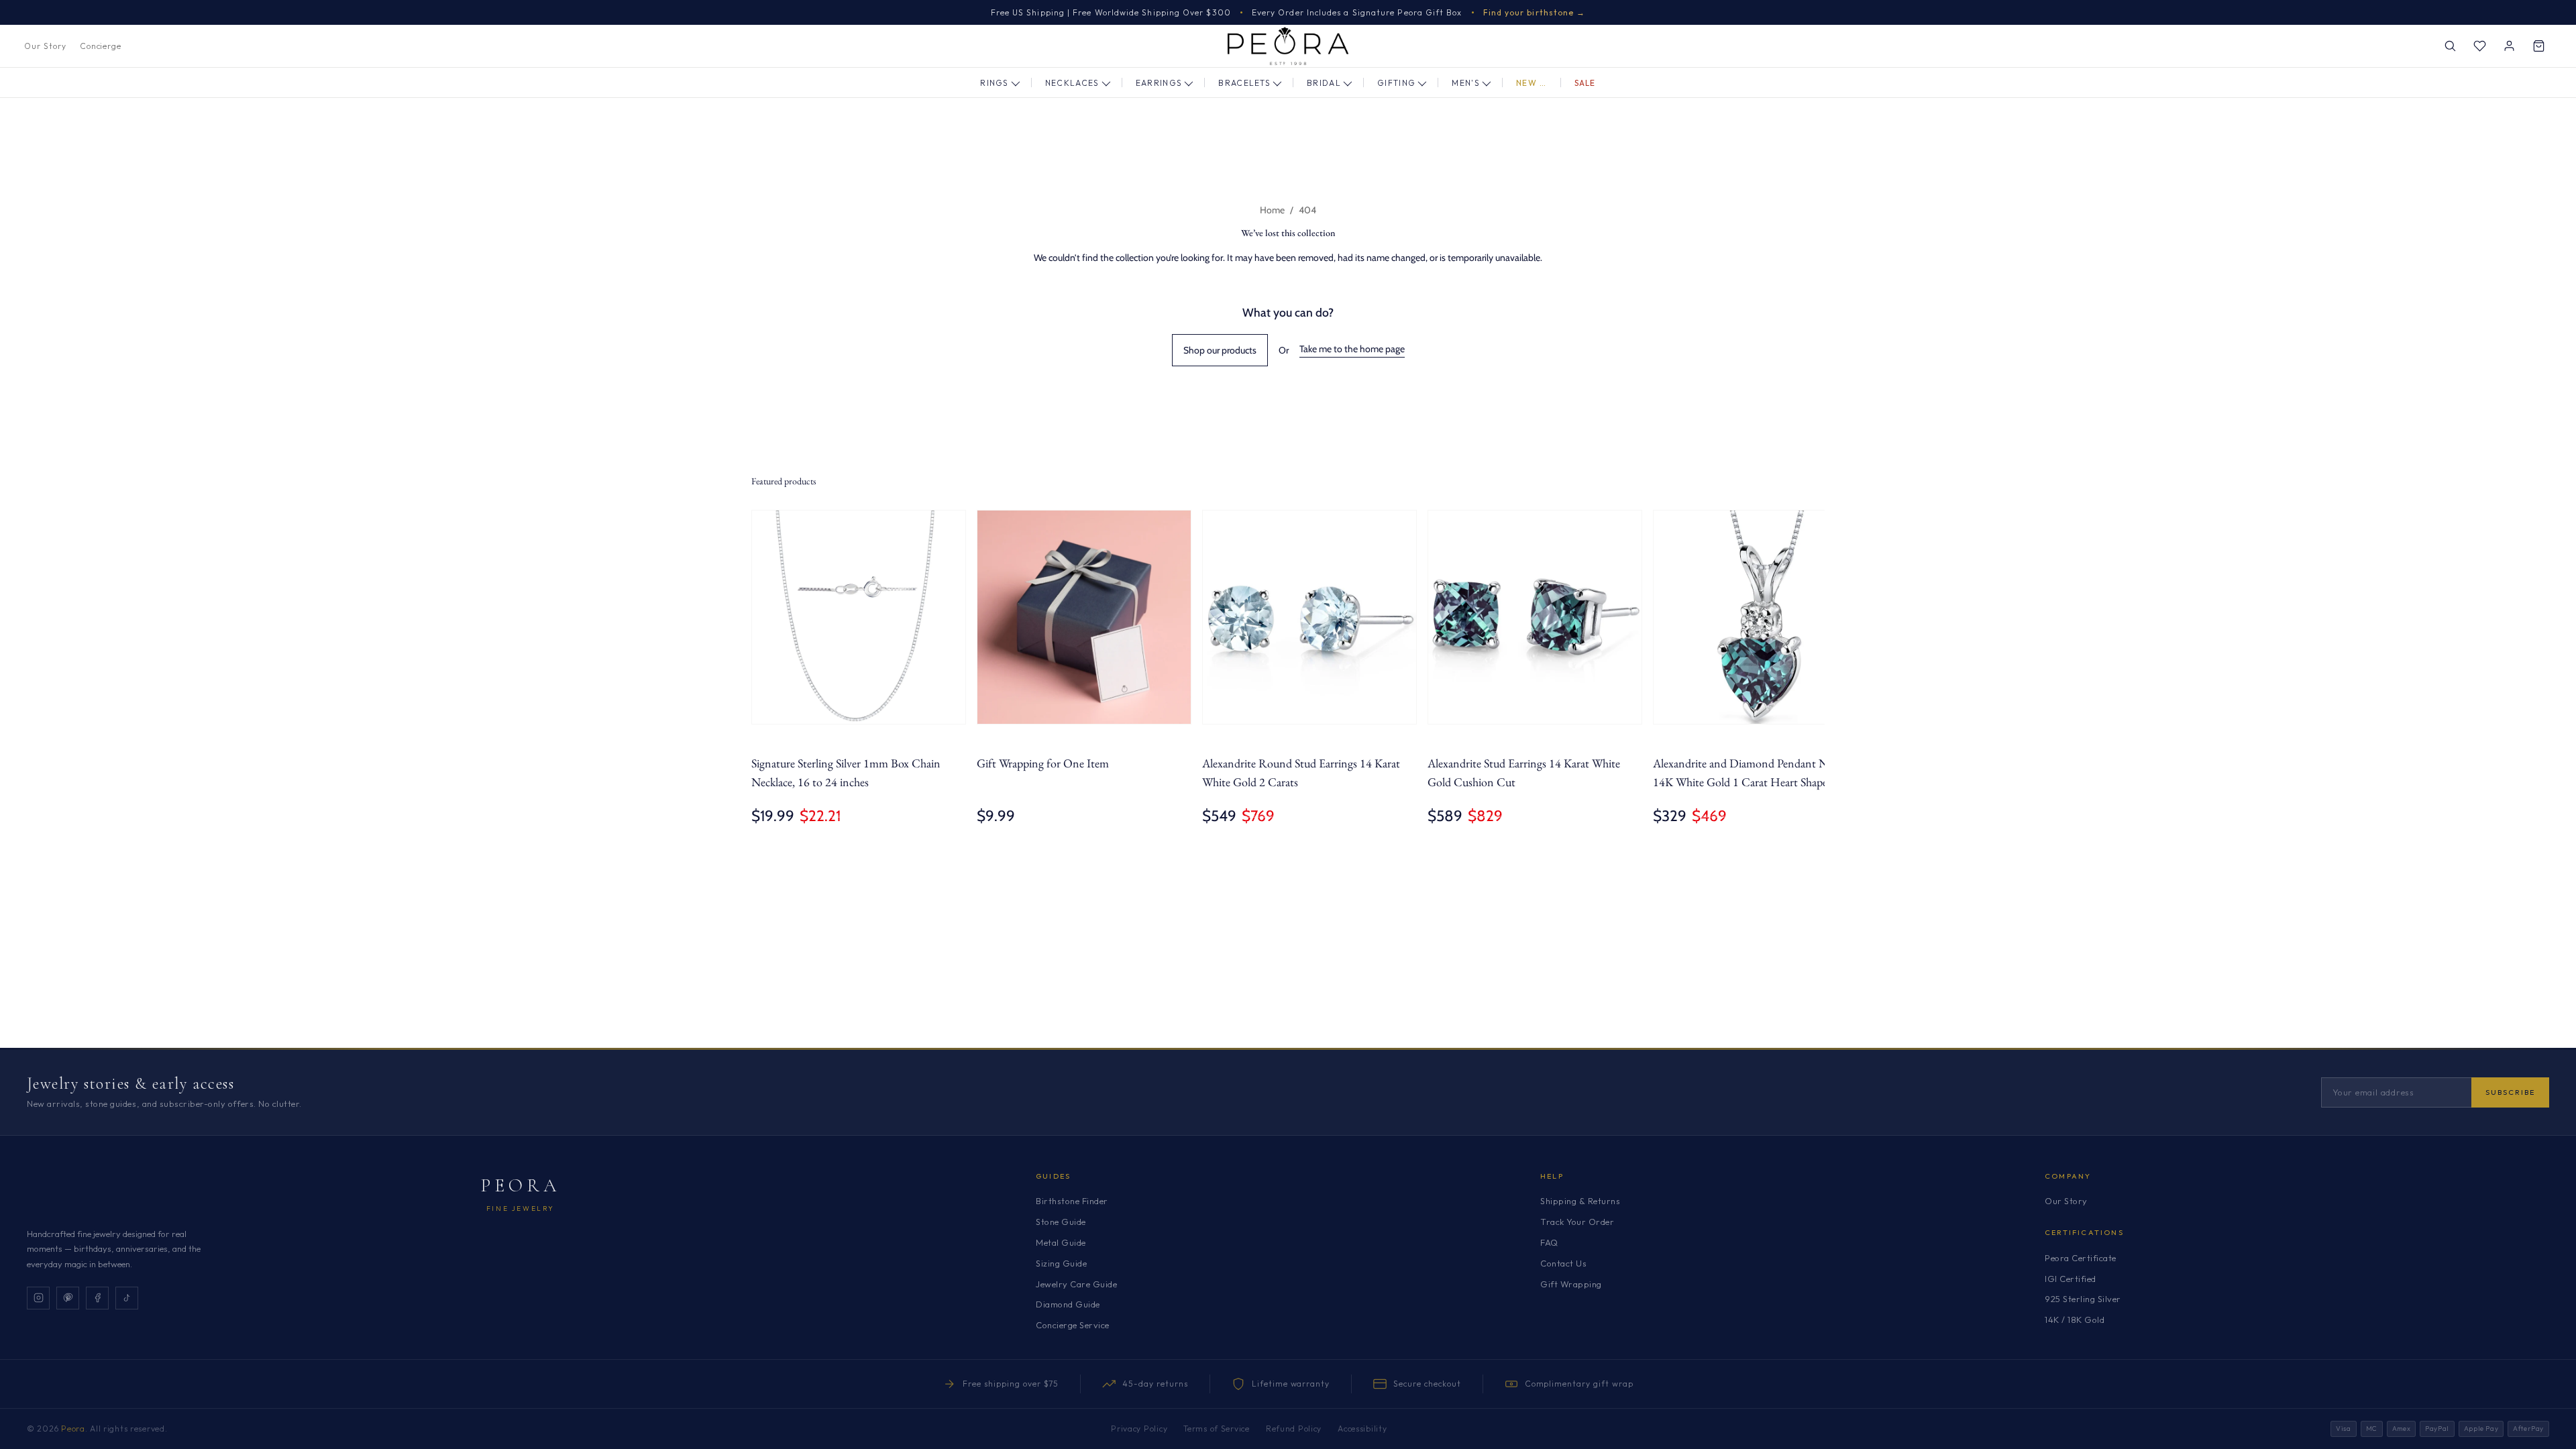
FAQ (1549, 1242)
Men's (1466, 83)
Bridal (1324, 83)
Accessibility (1362, 1429)
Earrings (1159, 83)
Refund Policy (1294, 1429)
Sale (1585, 83)
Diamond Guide (1068, 1304)
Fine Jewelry (521, 1209)
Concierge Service (1073, 1325)
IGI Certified (2071, 1279)
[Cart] (2538, 46)
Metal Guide (1061, 1242)
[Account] (2509, 46)
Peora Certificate (2081, 1258)
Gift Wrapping (1571, 1284)
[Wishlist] (2479, 46)
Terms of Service (1217, 1429)
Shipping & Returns (1580, 1201)
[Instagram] (38, 1298)
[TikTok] (127, 1298)
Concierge (101, 46)
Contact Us (1563, 1263)
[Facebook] (97, 1298)
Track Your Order (1577, 1222)
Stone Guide (1061, 1222)
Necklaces (1072, 83)
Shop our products (1220, 350)
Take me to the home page (1352, 349)
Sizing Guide (1061, 1263)
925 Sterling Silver (2083, 1299)
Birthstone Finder (1072, 1201)
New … (1532, 83)
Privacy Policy (1139, 1429)
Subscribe (2510, 1092)
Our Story (45, 46)
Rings (995, 83)
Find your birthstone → (1535, 12)
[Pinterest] (68, 1298)
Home (1272, 210)
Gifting (1396, 83)
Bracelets (1244, 83)
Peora (521, 1185)
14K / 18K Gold (2075, 1320)
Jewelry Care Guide (1076, 1284)
